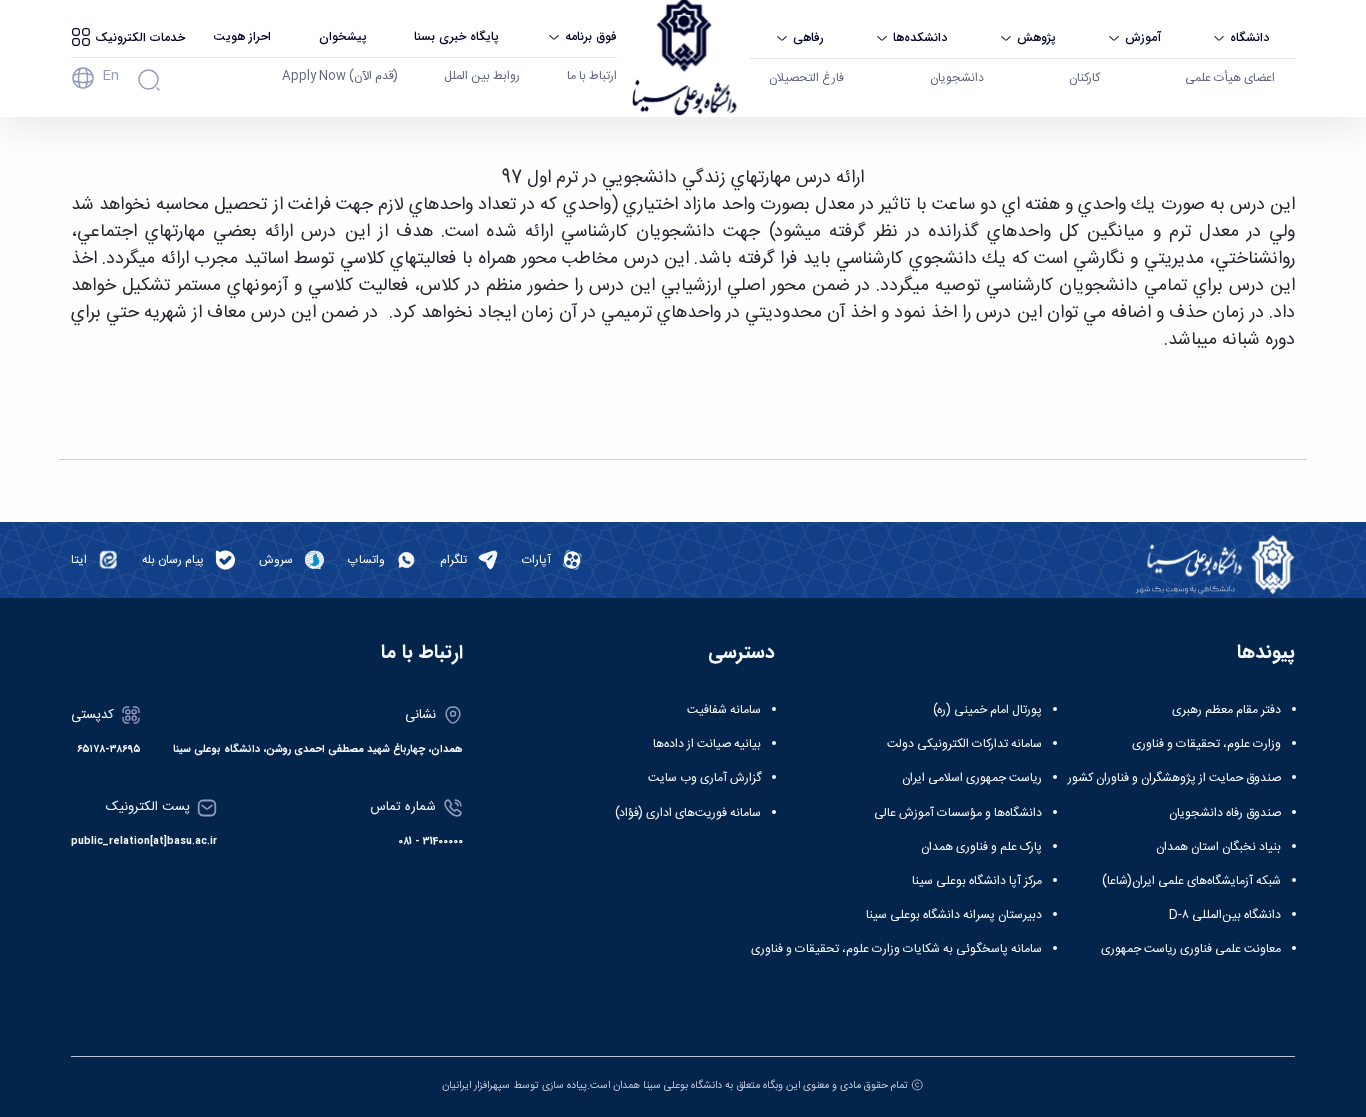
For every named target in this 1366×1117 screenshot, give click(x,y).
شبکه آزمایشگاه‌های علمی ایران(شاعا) (1191, 881)
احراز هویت (242, 36)
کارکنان (1084, 78)
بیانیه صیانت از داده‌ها (707, 744)
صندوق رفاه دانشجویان (1225, 813)
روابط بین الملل (482, 76)
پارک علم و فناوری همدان (981, 847)
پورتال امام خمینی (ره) (987, 710)
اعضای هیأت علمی (1230, 78)
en (110, 76)
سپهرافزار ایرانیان (476, 1085)
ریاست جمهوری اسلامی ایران (972, 778)
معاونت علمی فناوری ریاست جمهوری (1191, 949)
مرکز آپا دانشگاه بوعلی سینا (977, 881)
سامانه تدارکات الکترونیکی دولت (964, 744)
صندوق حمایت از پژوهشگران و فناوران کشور (1174, 778)
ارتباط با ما (592, 76)
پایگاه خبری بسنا (456, 36)
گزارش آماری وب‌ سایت (704, 778)
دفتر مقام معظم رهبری (1226, 710)
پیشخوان (343, 36)
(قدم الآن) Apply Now (340, 76)
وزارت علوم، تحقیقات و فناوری (1206, 744)
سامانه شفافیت (724, 710)
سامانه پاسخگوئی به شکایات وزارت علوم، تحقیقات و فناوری (896, 949)
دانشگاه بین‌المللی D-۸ (1225, 915)
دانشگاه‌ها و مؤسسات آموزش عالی (958, 813)
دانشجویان (957, 78)
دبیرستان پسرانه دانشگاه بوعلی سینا (954, 915)
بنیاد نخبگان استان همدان (1218, 847)
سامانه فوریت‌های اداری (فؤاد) (688, 813)
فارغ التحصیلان (806, 78)
